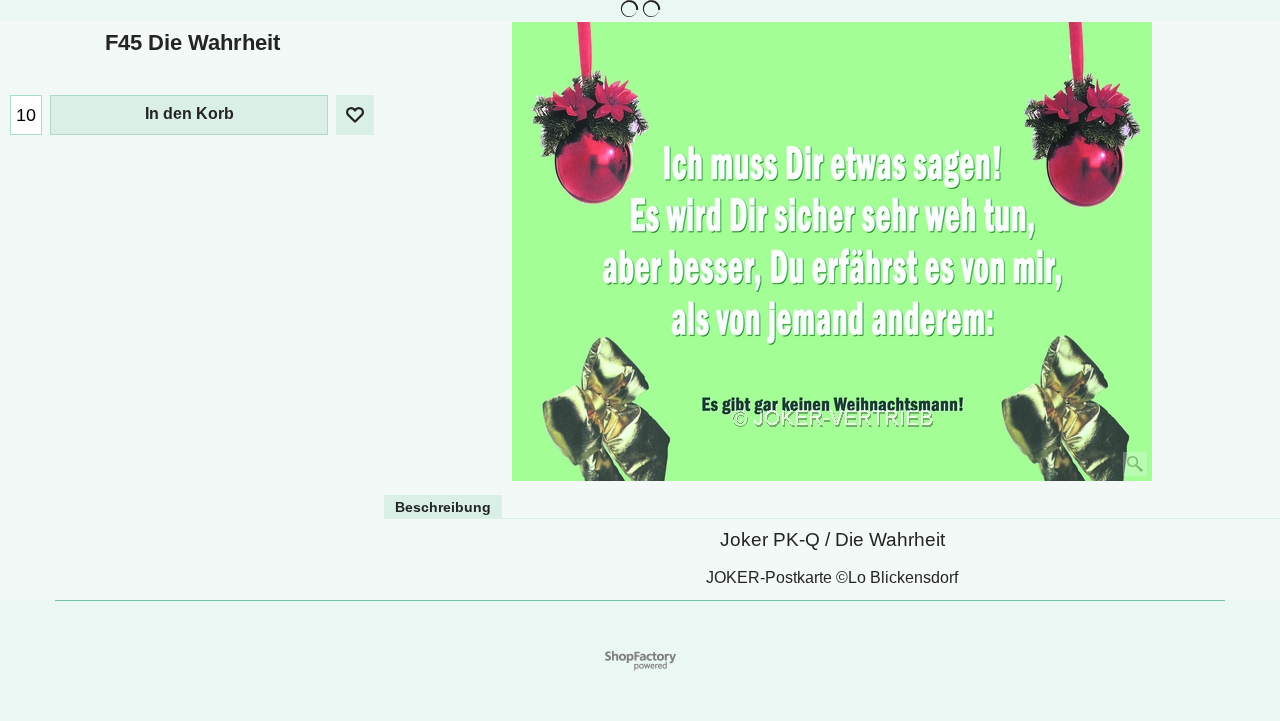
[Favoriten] (355, 115)
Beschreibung (443, 507)
